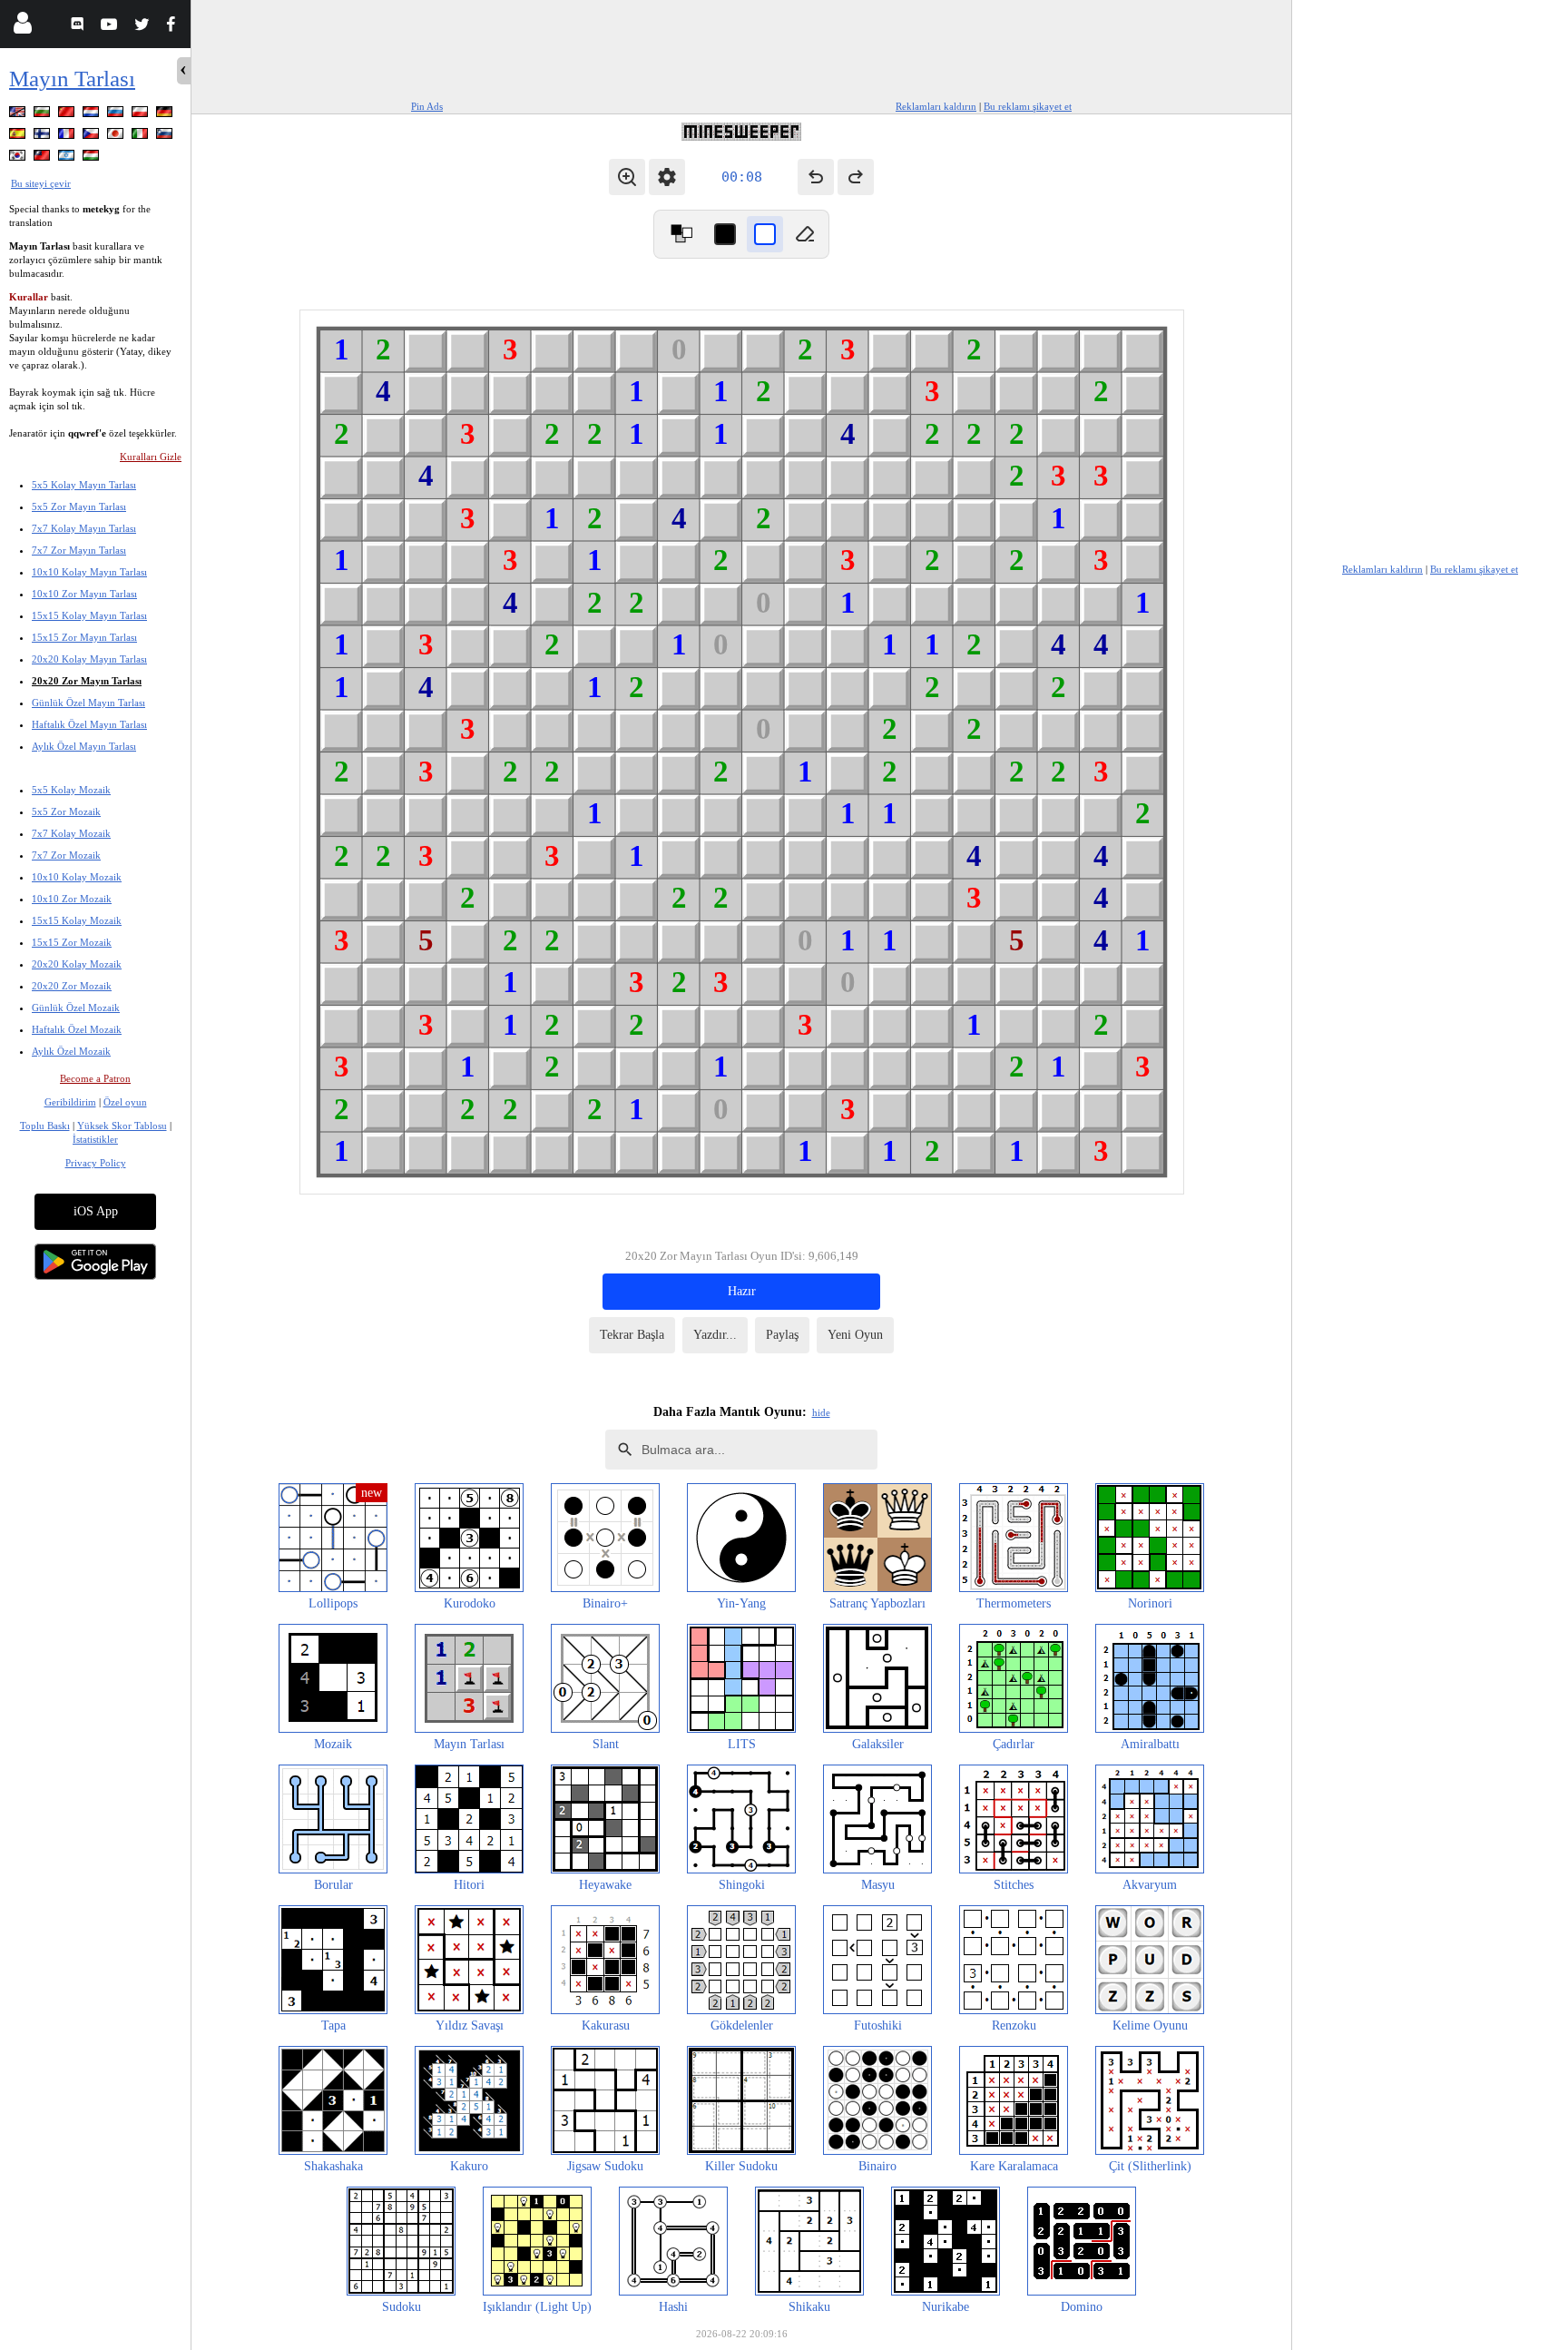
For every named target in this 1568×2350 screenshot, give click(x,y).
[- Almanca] (166, 115)
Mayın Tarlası (72, 79)
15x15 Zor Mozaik (72, 942)
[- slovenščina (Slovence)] (166, 137)
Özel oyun (125, 1102)
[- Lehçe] (142, 115)
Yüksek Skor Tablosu (122, 1126)
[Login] (22, 27)
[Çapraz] (765, 234)
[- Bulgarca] (44, 115)
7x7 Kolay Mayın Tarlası (84, 528)
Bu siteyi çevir (41, 183)
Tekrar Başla (632, 1335)
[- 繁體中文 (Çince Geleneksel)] (44, 158)
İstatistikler (95, 1139)
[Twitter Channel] (143, 27)
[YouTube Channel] (111, 27)
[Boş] (805, 234)
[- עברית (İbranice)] (68, 158)
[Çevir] (681, 234)
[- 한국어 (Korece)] (19, 158)
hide (821, 1412)
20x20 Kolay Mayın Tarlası (89, 659)
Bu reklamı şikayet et (1028, 106)
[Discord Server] (79, 27)
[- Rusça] (117, 115)
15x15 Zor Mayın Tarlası (84, 637)
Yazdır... (715, 1335)
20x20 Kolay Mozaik (77, 964)
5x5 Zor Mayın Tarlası (79, 506)
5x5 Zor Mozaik (66, 811)
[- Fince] (44, 137)
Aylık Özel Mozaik (71, 1051)
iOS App (96, 1211)
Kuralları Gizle (151, 457)
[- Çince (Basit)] (68, 115)
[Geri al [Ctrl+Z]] (816, 177)
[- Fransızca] (68, 137)
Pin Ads (427, 106)
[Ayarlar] (667, 177)
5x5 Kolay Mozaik (71, 790)
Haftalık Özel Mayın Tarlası (89, 724)
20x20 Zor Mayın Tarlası (87, 681)
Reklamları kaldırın (936, 106)
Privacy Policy (96, 1163)
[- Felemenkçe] (93, 115)
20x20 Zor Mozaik (72, 986)
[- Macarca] (93, 158)
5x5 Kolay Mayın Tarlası (84, 485)
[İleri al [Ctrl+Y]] (856, 177)
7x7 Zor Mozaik (66, 855)
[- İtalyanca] (142, 137)
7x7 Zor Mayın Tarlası (79, 550)
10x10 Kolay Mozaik (77, 877)
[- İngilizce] (19, 115)
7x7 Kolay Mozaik (71, 833)
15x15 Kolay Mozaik (77, 920)
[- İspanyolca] (19, 137)
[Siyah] (725, 234)
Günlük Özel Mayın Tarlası (88, 703)
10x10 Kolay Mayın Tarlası (89, 572)
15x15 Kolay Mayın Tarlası (89, 615)
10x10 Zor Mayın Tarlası (84, 594)
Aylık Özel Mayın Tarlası (84, 746)
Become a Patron (95, 1078)
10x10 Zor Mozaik (72, 899)
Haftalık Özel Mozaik (77, 1029)
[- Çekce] (93, 137)
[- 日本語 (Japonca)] (117, 137)
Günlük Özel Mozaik (76, 1008)
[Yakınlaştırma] (627, 177)
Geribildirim (70, 1102)
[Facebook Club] (175, 27)
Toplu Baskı (45, 1126)
